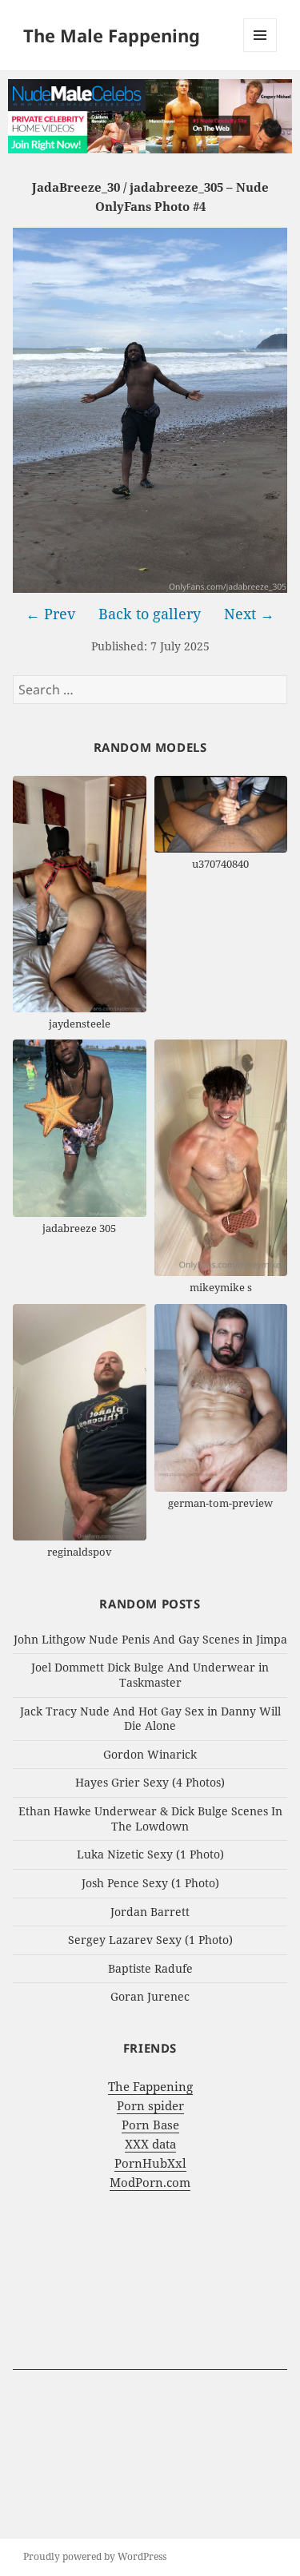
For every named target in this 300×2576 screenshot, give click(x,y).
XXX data (150, 2144)
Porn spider (150, 2105)
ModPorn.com (150, 2182)
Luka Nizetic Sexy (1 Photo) (150, 1854)
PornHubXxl (150, 2163)
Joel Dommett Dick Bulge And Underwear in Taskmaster (150, 1675)
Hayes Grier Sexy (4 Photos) (150, 1782)
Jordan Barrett (150, 1912)
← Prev (50, 614)
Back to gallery (150, 614)
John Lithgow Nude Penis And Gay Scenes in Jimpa (150, 1639)
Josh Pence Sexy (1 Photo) (150, 1883)
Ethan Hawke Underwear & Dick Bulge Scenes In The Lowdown (150, 1819)
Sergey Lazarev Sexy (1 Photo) (150, 1940)
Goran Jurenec (150, 1996)
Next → (249, 614)
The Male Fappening (112, 35)
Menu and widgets (260, 52)
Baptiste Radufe (150, 1968)
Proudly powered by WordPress (95, 2556)
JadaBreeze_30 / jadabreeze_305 (128, 187)
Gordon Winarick (150, 1754)
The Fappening (150, 2086)
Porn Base (150, 2125)
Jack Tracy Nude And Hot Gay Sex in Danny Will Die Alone (150, 1719)
